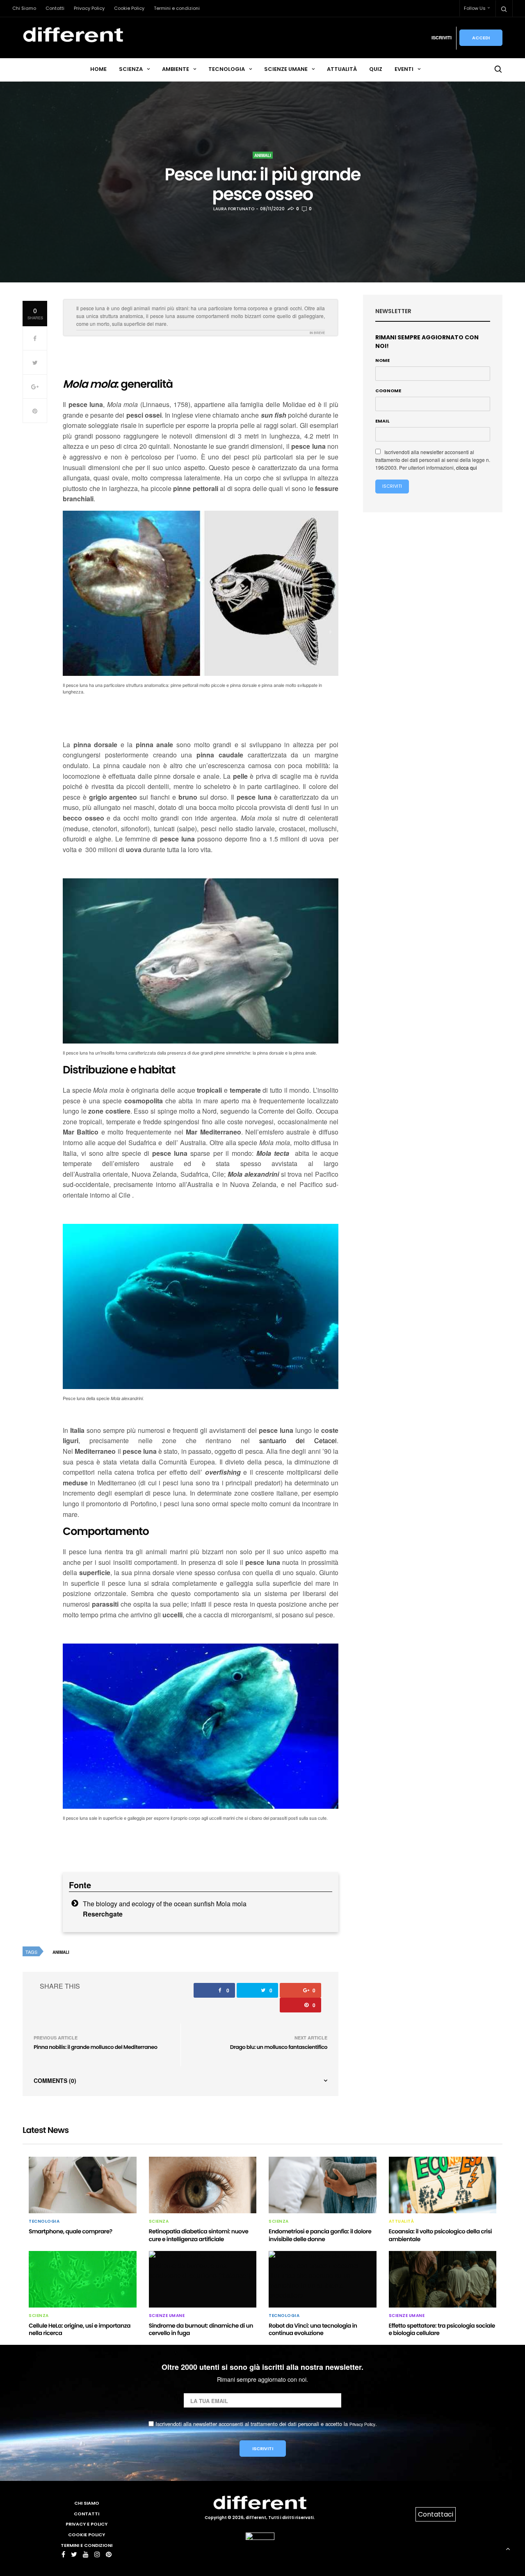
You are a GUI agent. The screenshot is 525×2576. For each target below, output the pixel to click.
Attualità (342, 69)
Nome (382, 360)
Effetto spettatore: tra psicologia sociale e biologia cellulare (442, 2329)
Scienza (131, 69)
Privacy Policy (89, 8)
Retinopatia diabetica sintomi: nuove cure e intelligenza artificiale (199, 2235)
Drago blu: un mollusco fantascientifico (279, 2047)
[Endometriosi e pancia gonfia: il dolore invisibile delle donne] (323, 2185)
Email (382, 421)
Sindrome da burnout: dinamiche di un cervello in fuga (201, 2329)
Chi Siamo (24, 8)
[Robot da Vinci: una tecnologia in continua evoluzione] (323, 2279)
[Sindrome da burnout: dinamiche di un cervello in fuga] (203, 2279)
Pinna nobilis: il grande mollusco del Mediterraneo (96, 2047)
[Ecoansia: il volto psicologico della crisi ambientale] (443, 2185)
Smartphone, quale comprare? (71, 2231)
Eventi (404, 69)
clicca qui (467, 467)
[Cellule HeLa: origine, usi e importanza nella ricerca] (83, 2279)
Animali (263, 155)
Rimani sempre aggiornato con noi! (427, 342)
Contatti (55, 8)
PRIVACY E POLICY (87, 2524)
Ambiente (176, 69)
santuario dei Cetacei (298, 1440)
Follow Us (475, 8)
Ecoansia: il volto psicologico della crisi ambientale (441, 2235)
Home (98, 69)
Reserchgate (103, 1914)
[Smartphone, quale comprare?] (83, 2185)
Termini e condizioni (177, 8)
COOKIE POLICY (87, 2535)
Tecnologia (227, 69)
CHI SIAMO (87, 2503)
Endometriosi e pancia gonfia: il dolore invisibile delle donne (320, 2235)
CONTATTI (87, 2514)
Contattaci (436, 2514)
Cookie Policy (129, 8)
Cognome (388, 391)
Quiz (376, 69)
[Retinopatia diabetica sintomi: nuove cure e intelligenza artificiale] (203, 2185)
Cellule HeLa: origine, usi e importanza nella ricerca (80, 2329)
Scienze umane (286, 69)
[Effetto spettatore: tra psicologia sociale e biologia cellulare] (443, 2279)
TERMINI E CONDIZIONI (87, 2545)
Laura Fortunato (234, 209)
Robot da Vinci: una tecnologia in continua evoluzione (313, 2329)
